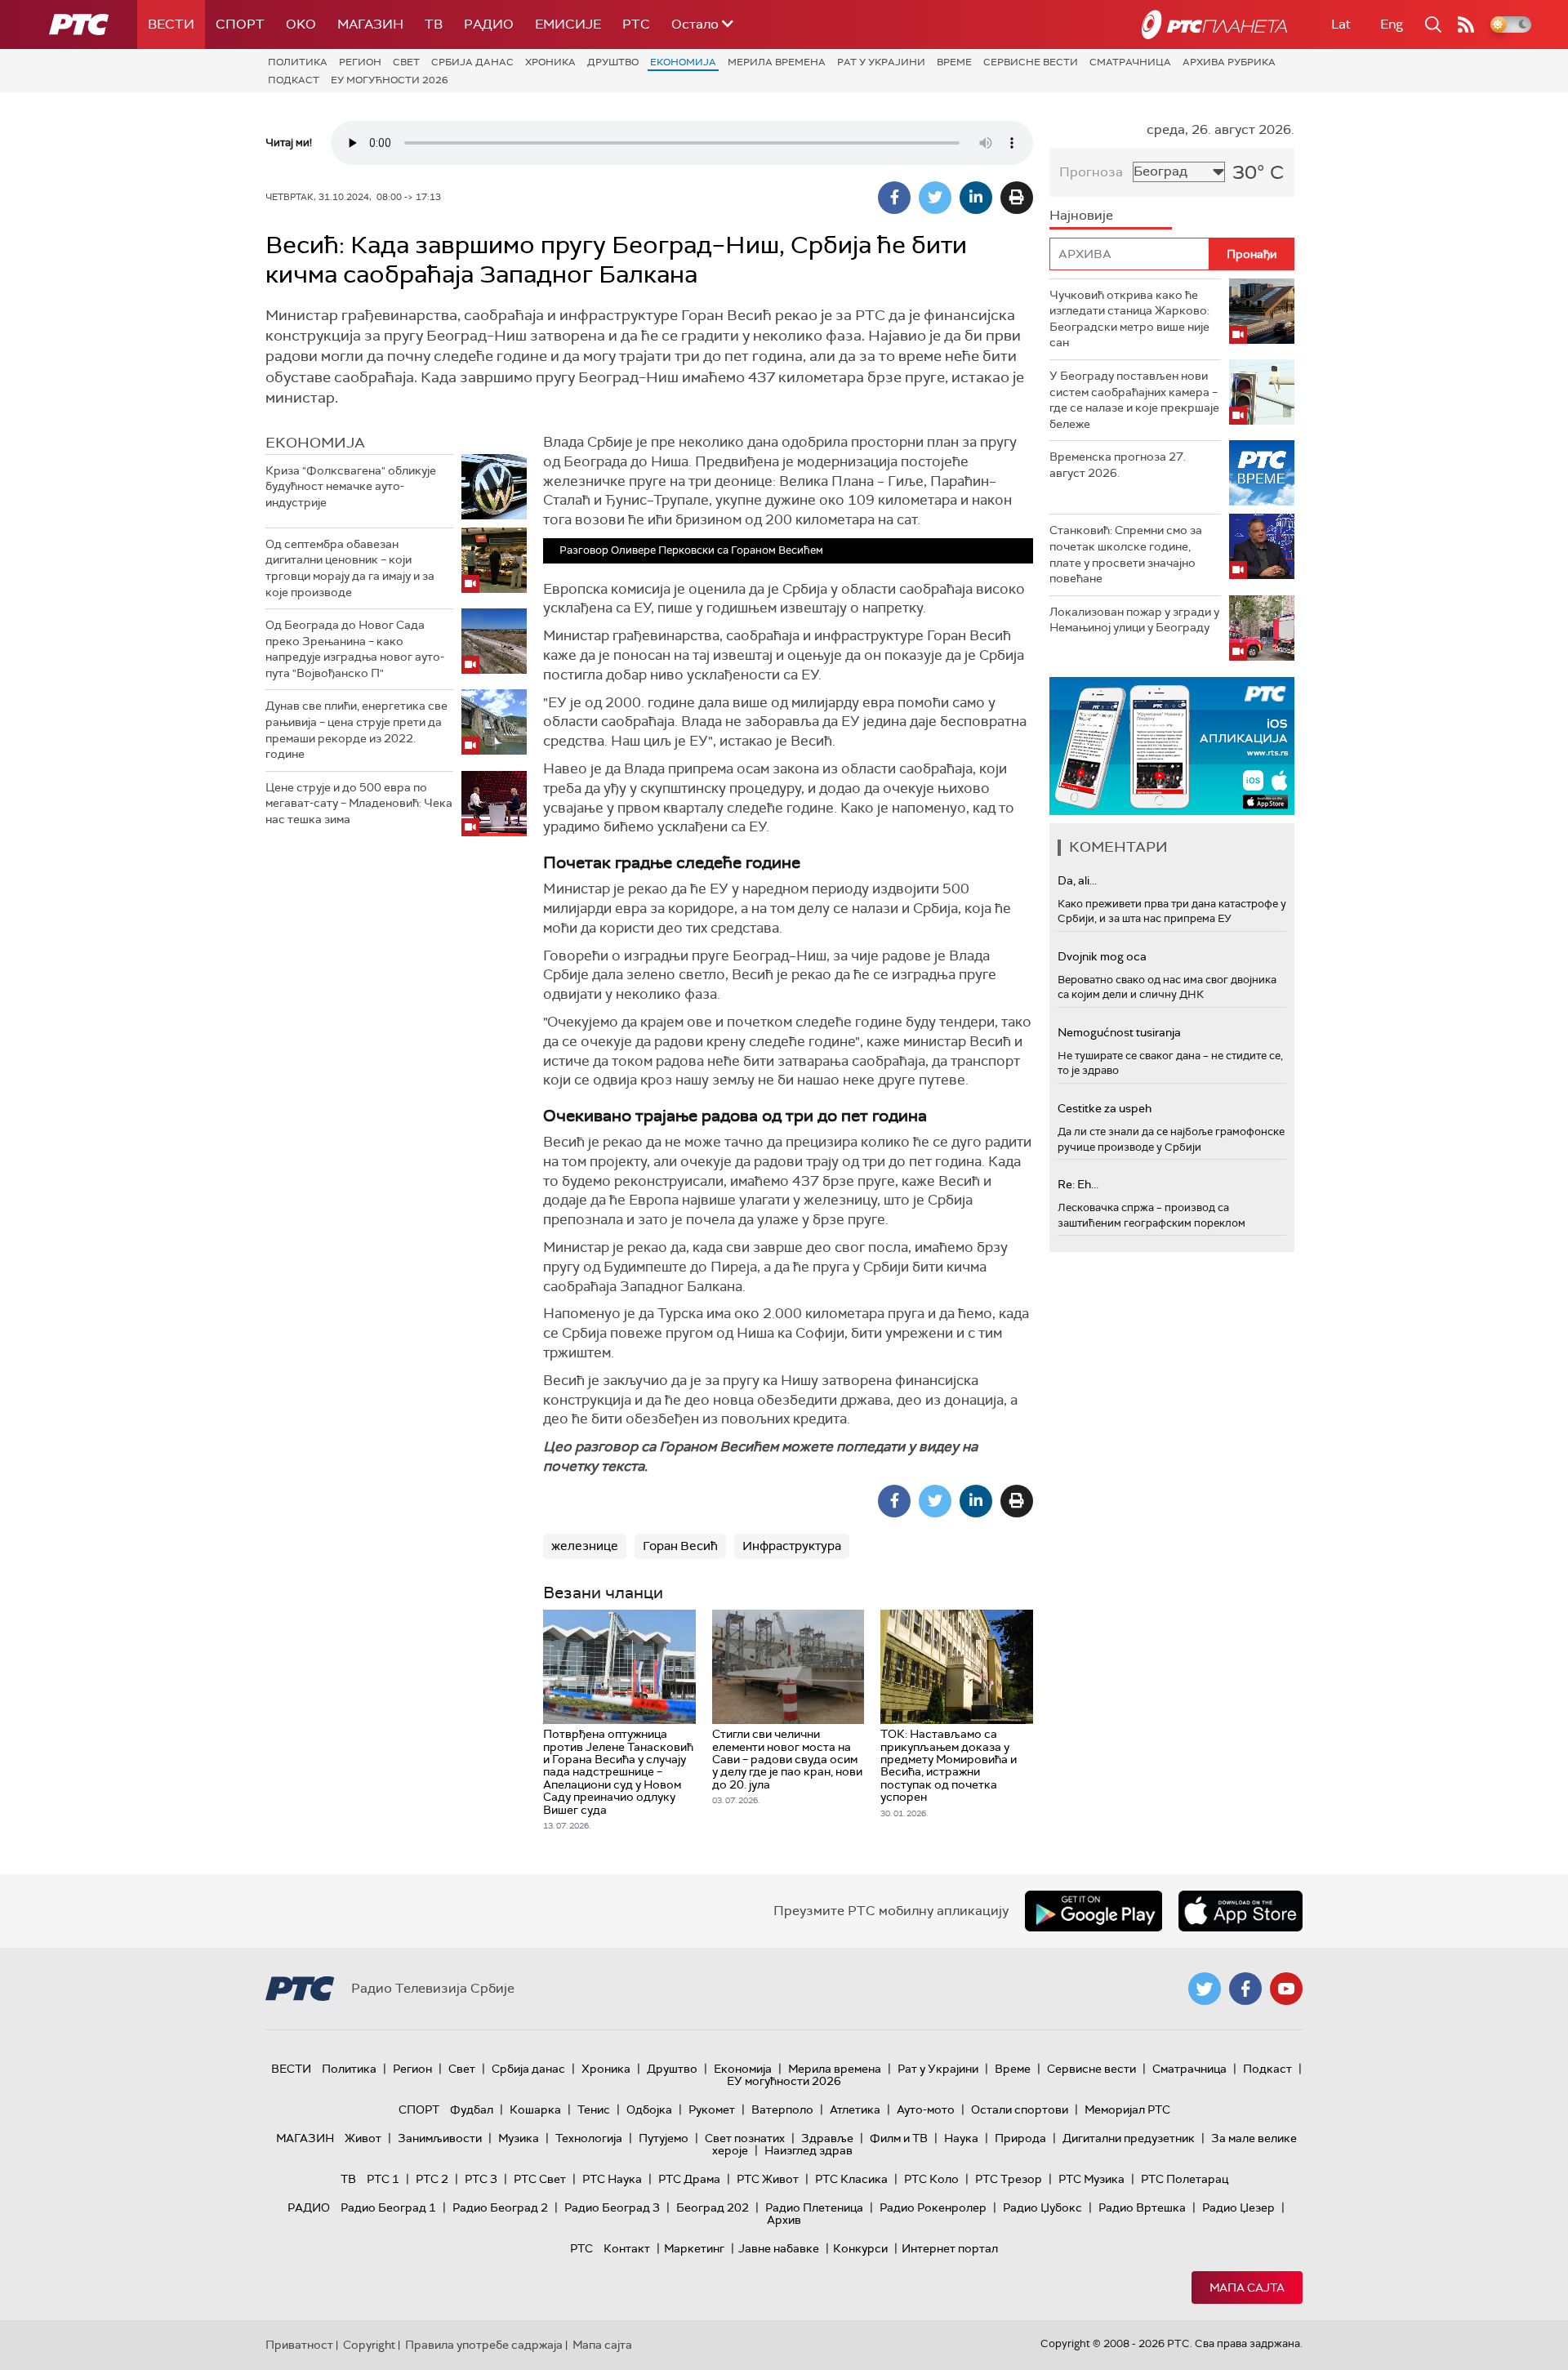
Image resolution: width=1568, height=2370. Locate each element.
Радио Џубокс (1042, 2207)
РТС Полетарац (1185, 2179)
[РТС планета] (1214, 25)
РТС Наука (612, 2179)
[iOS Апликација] (1172, 746)
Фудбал (472, 2109)
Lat (1341, 24)
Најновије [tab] (1081, 215)
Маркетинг (694, 2248)
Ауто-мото (926, 2109)
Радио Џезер (1238, 2207)
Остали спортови (1020, 2109)
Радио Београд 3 (612, 2207)
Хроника (550, 62)
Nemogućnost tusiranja (1119, 1032)
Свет (406, 62)
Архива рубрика (1229, 62)
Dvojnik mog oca (1102, 956)
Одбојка (649, 2109)
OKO (301, 24)
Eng (1392, 24)
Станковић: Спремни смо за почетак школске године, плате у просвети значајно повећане (1126, 554)
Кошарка (535, 2109)
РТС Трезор (1009, 2179)
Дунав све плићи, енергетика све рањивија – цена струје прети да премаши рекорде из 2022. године (356, 730)
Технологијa (589, 2138)
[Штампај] (1017, 198)
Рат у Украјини (881, 62)
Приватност (299, 2345)
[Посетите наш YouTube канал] (1286, 1989)
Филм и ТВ (899, 2138)
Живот (363, 2138)
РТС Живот (768, 2179)
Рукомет (712, 2109)
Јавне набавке (779, 2248)
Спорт (240, 24)
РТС (636, 24)
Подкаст (294, 80)
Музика (519, 2138)
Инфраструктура (792, 1546)
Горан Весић (680, 1546)
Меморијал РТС (1127, 2109)
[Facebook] (894, 198)
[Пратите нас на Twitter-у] (1205, 1989)
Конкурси (860, 2248)
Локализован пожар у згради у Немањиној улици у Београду (1134, 620)
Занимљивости (440, 2138)
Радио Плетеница (814, 2207)
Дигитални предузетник (1129, 2138)
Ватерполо (782, 2109)
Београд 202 (713, 2207)
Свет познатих (745, 2138)
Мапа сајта (1247, 2288)
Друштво (613, 62)
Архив (784, 2220)
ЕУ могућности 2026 (390, 80)
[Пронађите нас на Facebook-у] (1245, 1989)
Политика (298, 62)
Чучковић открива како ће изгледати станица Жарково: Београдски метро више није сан (1129, 319)
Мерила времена (777, 62)
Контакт (627, 2248)
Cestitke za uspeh (1105, 1108)
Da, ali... (1077, 880)
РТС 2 (432, 2179)
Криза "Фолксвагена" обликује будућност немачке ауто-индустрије (351, 486)
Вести (171, 24)
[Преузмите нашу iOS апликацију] (1241, 1911)
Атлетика (855, 2109)
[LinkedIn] (976, 198)
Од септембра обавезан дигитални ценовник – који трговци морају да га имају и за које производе (350, 568)
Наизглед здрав (808, 2150)
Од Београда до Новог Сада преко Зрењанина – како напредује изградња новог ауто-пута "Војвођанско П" (355, 649)
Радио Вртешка (1142, 2207)
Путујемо (664, 2138)
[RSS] (1466, 25)
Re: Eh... (1078, 1184)
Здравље (827, 2138)
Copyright (369, 2345)
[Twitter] (935, 198)
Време (954, 62)
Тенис (594, 2109)
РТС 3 (481, 2179)
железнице (585, 1546)
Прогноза (1091, 172)
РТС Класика (851, 2179)
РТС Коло (931, 2179)
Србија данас (472, 62)
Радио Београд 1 (388, 2207)
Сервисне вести (1031, 62)
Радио (489, 24)
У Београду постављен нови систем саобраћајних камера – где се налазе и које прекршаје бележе (1134, 400)
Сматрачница (1130, 62)
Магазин (370, 24)
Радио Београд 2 (500, 2207)
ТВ (434, 24)
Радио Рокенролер (933, 2207)
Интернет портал (950, 2248)
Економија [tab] (315, 443)
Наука (961, 2138)
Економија (683, 62)
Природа (1020, 2138)
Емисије (568, 24)
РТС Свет (540, 2179)
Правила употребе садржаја (484, 2345)
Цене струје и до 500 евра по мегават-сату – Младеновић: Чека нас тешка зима (359, 803)
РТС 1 (383, 2179)
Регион (360, 62)
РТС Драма (689, 2179)
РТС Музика (1091, 2179)
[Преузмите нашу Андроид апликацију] (1094, 1911)
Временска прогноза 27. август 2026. (1118, 465)
